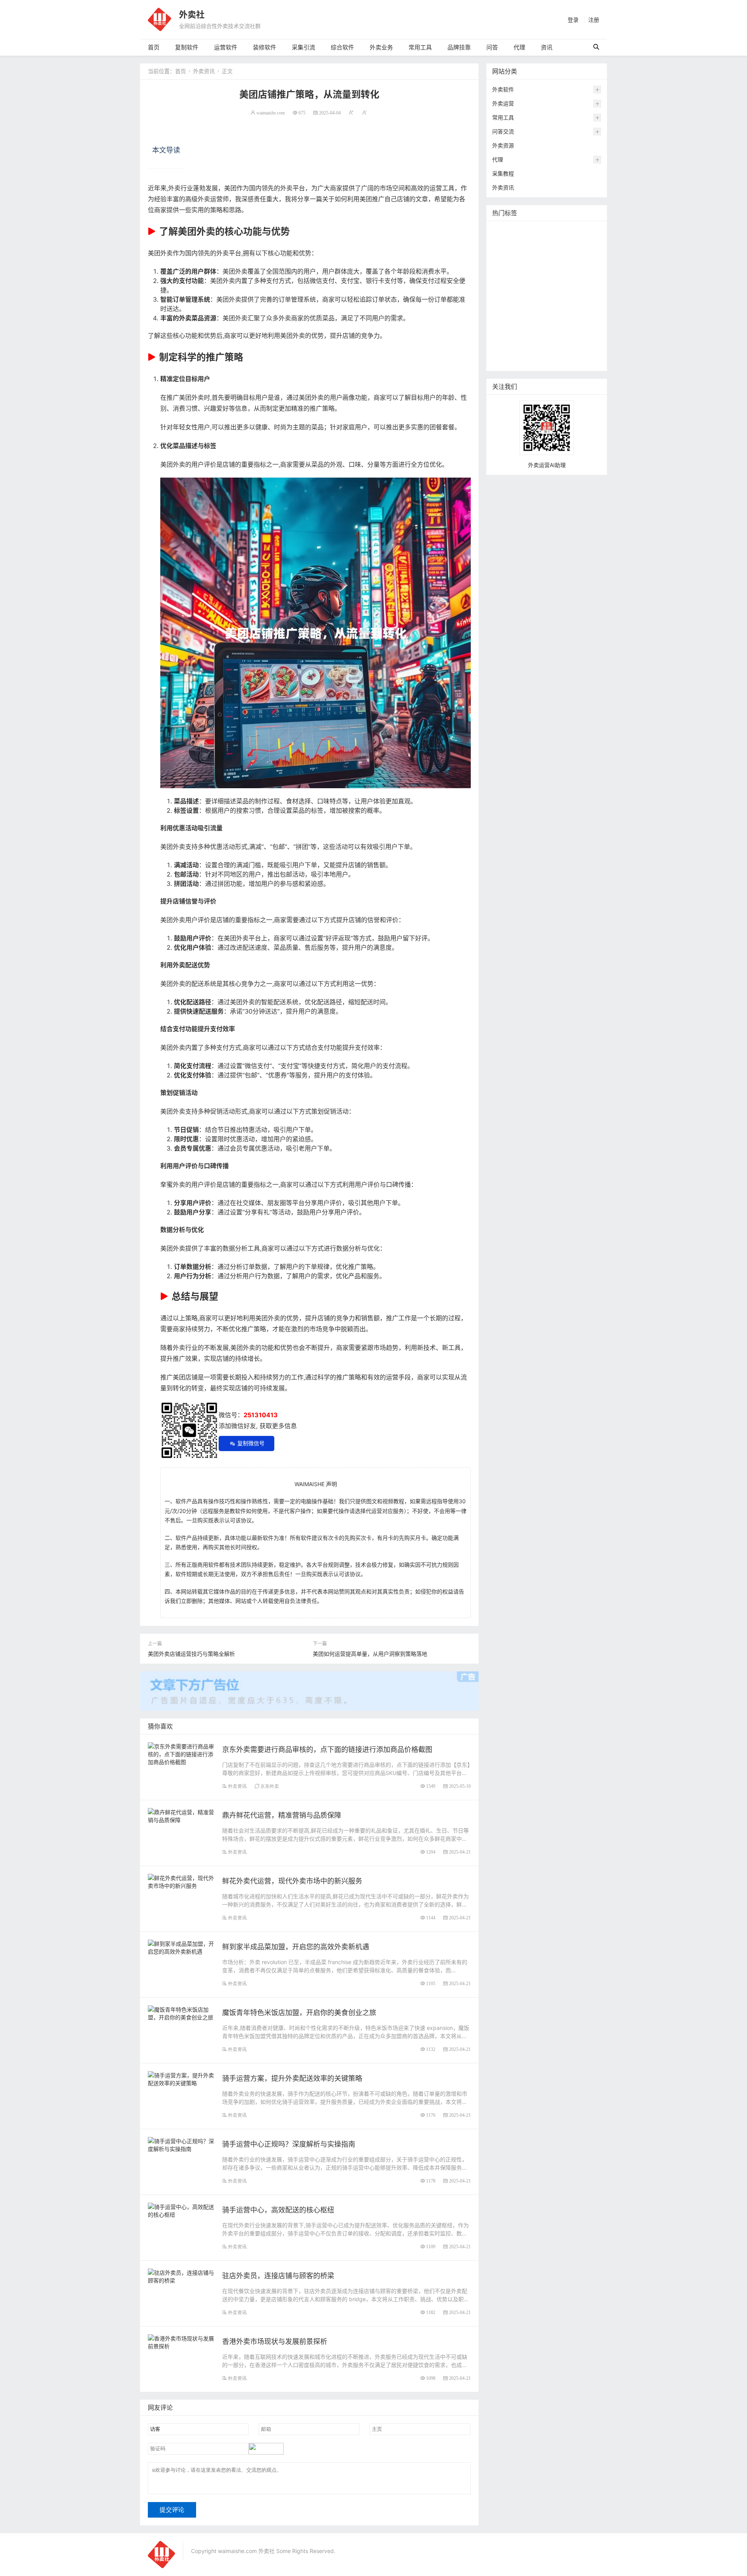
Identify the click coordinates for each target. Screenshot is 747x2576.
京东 (561, 267)
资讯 (547, 47)
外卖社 (192, 14)
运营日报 (533, 290)
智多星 (530, 314)
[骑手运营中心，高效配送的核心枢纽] (181, 2210)
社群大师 (522, 337)
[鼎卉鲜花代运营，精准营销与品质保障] (181, 1815)
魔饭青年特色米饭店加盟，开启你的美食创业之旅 (299, 2013)
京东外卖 (270, 1786)
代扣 (567, 255)
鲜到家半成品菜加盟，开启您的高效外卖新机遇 (296, 1947)
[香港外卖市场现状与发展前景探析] (181, 2341)
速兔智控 (533, 279)
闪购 (570, 279)
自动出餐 (567, 232)
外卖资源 (503, 145)
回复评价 (505, 360)
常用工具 (420, 47)
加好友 (541, 325)
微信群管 (550, 337)
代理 (519, 47)
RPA (560, 325)
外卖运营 (503, 103)
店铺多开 (505, 314)
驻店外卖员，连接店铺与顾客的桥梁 (278, 2276)
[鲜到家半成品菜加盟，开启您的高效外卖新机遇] (181, 1947)
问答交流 (503, 131)
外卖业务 (381, 47)
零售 (516, 267)
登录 (573, 20)
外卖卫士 (539, 267)
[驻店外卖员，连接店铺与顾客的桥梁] (181, 2276)
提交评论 (172, 2510)
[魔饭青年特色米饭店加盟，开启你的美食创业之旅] (181, 2013)
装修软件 (265, 47)
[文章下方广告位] (309, 1686)
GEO (500, 243)
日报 (589, 232)
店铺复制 (505, 279)
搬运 (561, 243)
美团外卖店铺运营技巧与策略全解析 (191, 1654)
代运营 (587, 255)
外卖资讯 (204, 71)
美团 (527, 232)
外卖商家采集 (510, 325)
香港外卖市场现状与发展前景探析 (275, 2341)
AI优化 (519, 243)
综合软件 (342, 47)
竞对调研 (505, 290)
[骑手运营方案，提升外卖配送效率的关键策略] (181, 2078)
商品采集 (505, 349)
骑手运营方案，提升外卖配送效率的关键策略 (292, 2078)
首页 (154, 47)
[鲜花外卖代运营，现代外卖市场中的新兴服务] (181, 1881)
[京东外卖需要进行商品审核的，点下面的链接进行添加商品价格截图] (181, 1753)
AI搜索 (576, 302)
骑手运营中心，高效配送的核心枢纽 (278, 2210)
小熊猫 (553, 302)
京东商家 (561, 349)
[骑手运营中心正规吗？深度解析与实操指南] (181, 2144)
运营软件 (226, 47)
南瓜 (516, 302)
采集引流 (303, 47)
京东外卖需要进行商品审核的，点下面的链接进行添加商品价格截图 (327, 1749)
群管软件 (578, 337)
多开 (550, 255)
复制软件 (187, 47)
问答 (492, 47)
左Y (554, 279)
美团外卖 (505, 255)
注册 (594, 20)
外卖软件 (503, 89)
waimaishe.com (271, 113)
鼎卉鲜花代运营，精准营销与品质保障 (282, 1815)
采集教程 (503, 173)
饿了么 (530, 255)
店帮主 (558, 290)
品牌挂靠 (459, 47)
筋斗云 (542, 243)
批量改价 (583, 290)
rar (575, 325)
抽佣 (500, 267)
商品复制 (533, 349)
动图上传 (584, 243)
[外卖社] (160, 19)
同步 (500, 337)
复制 (544, 232)
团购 (500, 302)
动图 (533, 302)
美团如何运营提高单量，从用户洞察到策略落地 (370, 1654)
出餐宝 (586, 349)
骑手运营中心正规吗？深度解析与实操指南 (289, 2144)
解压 (590, 325)
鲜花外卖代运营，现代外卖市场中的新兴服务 (292, 1881)
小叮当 (552, 314)
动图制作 (584, 267)
